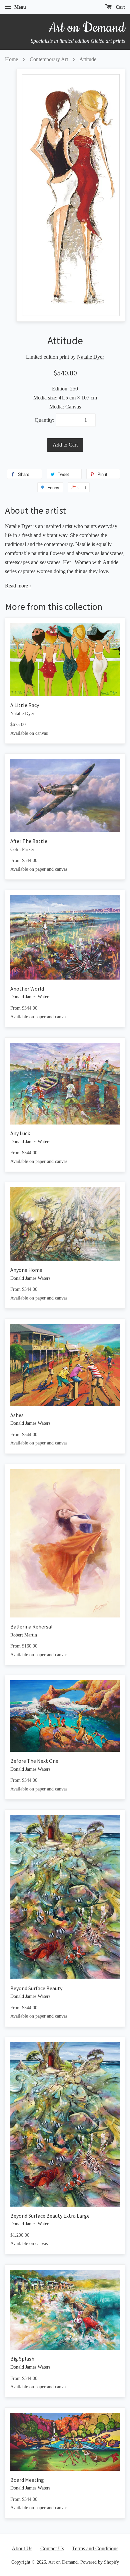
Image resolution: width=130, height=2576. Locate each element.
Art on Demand (63, 2562)
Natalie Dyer (90, 357)
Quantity (44, 420)
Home (11, 59)
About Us (22, 2548)
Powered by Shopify (100, 2562)
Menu (19, 7)
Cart (120, 7)
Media (56, 407)
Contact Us (52, 2548)
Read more (18, 586)
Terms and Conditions (95, 2548)
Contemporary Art (49, 59)
